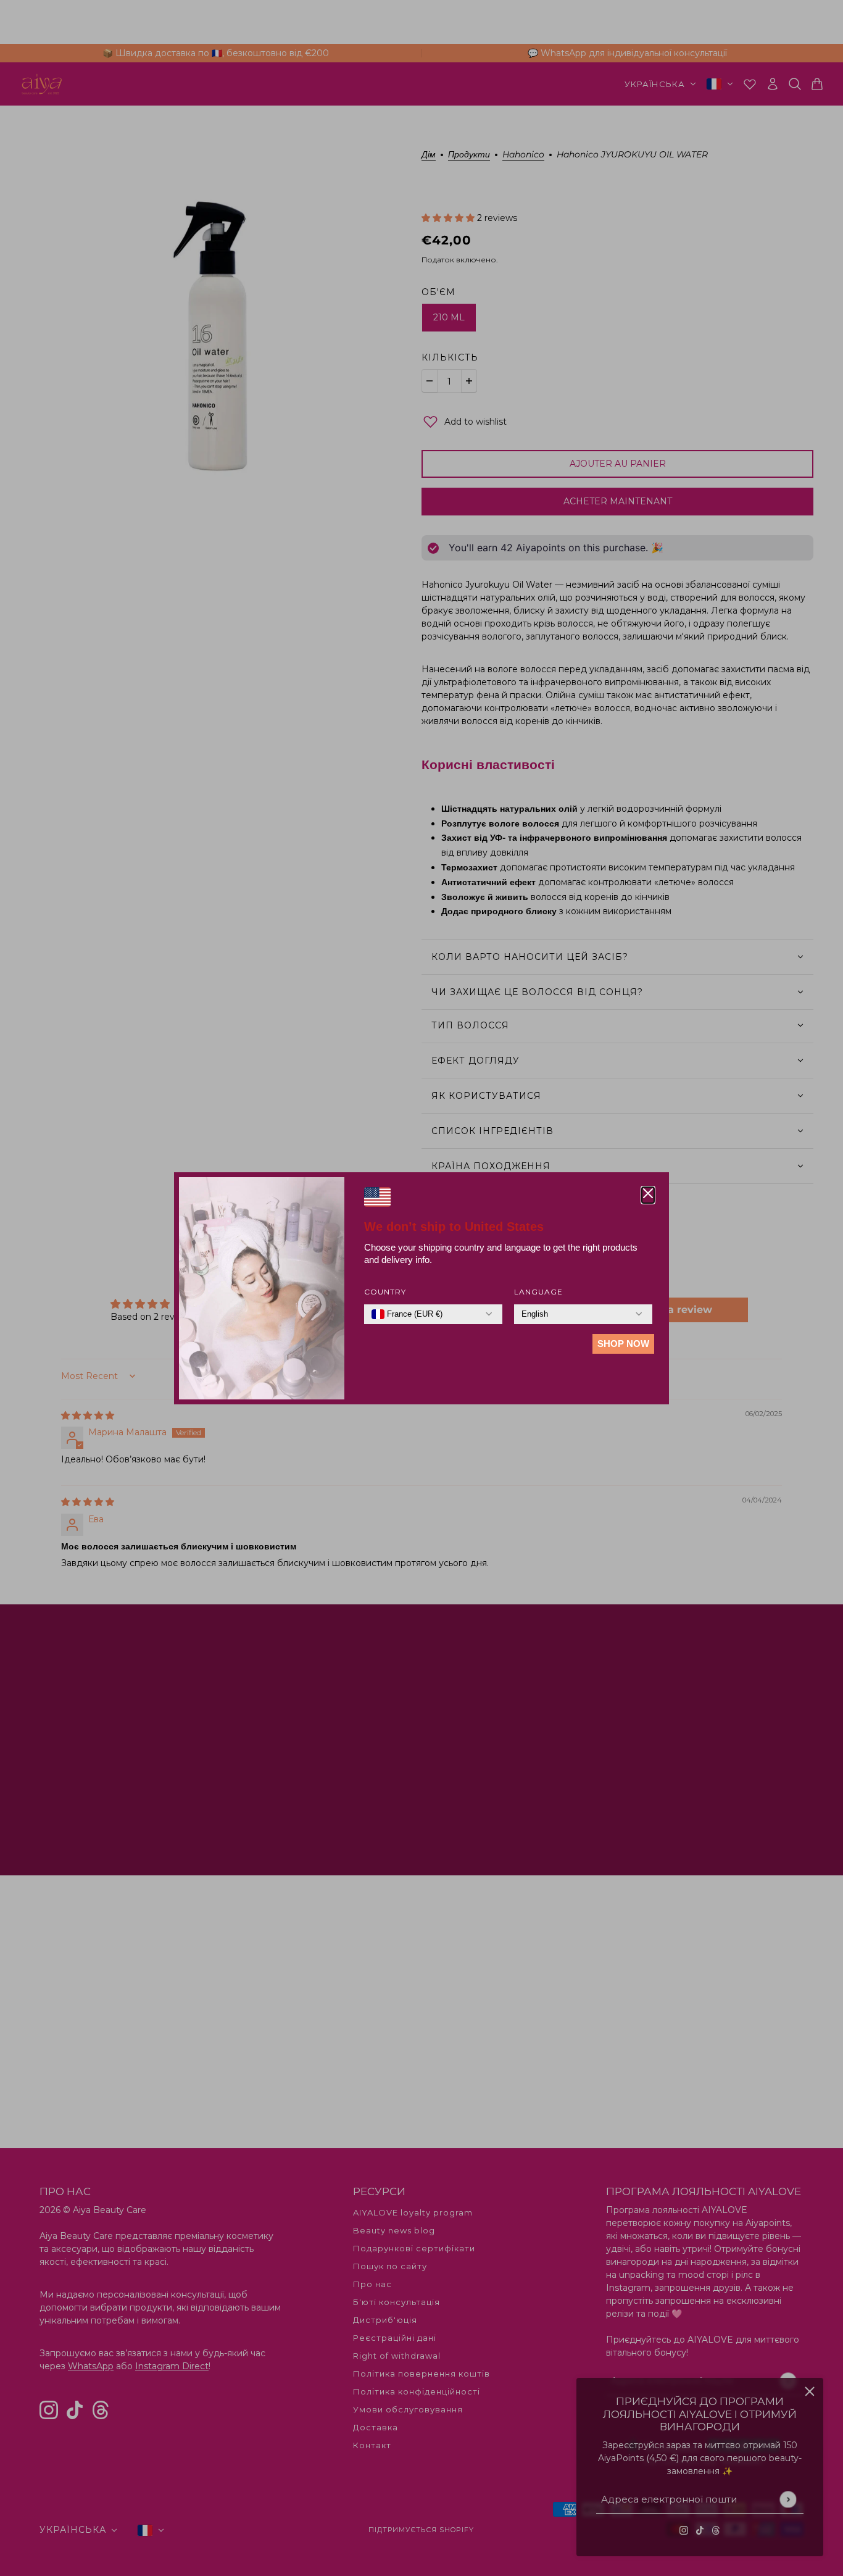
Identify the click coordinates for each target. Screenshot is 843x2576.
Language (538, 1292)
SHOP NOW (623, 1344)
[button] (648, 1195)
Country (385, 1292)
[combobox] (407, 1314)
